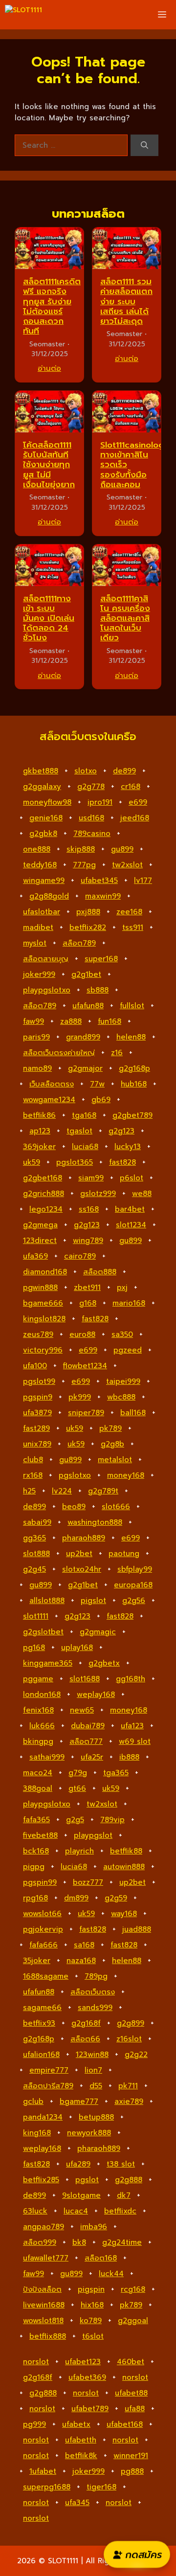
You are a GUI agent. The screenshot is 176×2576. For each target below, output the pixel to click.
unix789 (37, 1444)
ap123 (40, 1131)
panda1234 (43, 2117)
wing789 (88, 1241)
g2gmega (40, 1225)
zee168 (129, 912)
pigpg (34, 1867)
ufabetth (81, 2440)
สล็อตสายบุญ (46, 959)
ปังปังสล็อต (42, 2289)
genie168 (46, 818)
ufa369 (35, 1256)
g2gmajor (85, 1068)
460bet (131, 2362)
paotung (124, 1554)
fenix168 (38, 1710)
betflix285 (41, 2180)
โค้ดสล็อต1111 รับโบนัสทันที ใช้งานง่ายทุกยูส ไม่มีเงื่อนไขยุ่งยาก (49, 465)
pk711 (128, 2086)
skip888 (81, 849)
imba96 (94, 2227)
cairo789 (80, 1256)
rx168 (33, 1475)
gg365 (34, 1538)
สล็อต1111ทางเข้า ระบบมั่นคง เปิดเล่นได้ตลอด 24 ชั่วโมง (49, 618)
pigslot (93, 1601)
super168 (101, 959)
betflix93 (39, 2023)
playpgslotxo (47, 990)
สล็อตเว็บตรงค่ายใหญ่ (59, 1053)
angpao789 (44, 2227)
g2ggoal (133, 2321)
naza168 (81, 1961)
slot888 (36, 1554)
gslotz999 (98, 1194)
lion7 (93, 2070)
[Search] (144, 146)
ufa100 (35, 1366)
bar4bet (130, 1209)
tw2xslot (127, 865)
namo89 (37, 1068)
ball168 (133, 1413)
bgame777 (79, 2101)
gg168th (131, 1679)
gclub (33, 2101)
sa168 (84, 1945)
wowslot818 (43, 2321)
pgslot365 (75, 1162)
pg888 (132, 2471)
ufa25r (92, 1757)
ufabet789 (90, 2409)
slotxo (86, 771)
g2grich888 (44, 1194)
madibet (38, 927)
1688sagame (46, 1976)
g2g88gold (49, 896)
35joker (37, 1961)
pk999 (80, 1397)
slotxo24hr (82, 1569)
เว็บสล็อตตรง (52, 1084)
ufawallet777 (46, 2258)
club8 (33, 1460)
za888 (71, 1021)
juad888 (137, 1929)
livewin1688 (44, 2305)
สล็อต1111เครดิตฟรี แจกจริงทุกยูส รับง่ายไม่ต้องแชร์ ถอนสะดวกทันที (52, 306)
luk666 (42, 1726)
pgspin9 (38, 1397)
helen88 (131, 1037)
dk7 (124, 2195)
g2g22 (136, 2055)
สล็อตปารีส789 (48, 2086)
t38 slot (121, 2164)
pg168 (34, 1648)
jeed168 (135, 818)
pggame (38, 1679)
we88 (142, 1194)
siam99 (91, 1178)
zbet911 (87, 1288)
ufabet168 (125, 2424)
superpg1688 (47, 2487)
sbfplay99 (135, 1569)
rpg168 (35, 1898)
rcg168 (133, 2289)
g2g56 (134, 1601)
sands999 (95, 2008)
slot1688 (85, 1679)
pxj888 (88, 912)
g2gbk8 (43, 834)
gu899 (122, 849)
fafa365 (36, 1820)
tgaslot (79, 1131)
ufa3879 (37, 1413)
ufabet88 (131, 2393)
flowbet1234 (85, 1366)
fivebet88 (40, 1835)
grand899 (83, 1037)
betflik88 (126, 1851)
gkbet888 (41, 771)
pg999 (34, 2424)
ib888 (129, 1757)
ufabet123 (83, 2362)
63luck (35, 2211)
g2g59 (116, 1898)
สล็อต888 (100, 1272)
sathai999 (47, 1757)
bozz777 (88, 1882)
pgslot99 (39, 1381)
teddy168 (40, 865)
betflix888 (48, 2336)
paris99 (36, 1037)
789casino (92, 834)
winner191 (131, 2456)
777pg (84, 865)
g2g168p (134, 1068)
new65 (82, 1710)
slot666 (116, 1507)
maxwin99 (103, 896)
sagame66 (42, 2008)
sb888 (98, 990)
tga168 (84, 1115)
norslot (36, 2362)
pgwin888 (40, 1288)
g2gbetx (104, 1663)
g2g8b (112, 1444)
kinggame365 (48, 1663)
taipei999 (123, 1381)
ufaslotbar (42, 912)
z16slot (129, 2039)
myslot (35, 943)
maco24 (38, 1773)
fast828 (122, 1162)
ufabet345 (99, 881)
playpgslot (93, 1835)
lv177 (143, 881)
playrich (79, 1851)
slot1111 (36, 1616)
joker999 (39, 974)
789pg (96, 1976)
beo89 (74, 1507)
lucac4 (76, 2211)
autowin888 (124, 1867)
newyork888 (89, 2133)
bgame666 (43, 1303)
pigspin (91, 2289)
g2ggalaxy (42, 787)
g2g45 (34, 1569)
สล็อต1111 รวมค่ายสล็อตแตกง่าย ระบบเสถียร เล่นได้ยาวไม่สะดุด (126, 301)
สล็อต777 (86, 1741)
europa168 (133, 1585)
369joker (39, 1147)
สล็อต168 (101, 2258)
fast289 (36, 1428)
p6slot (132, 1178)
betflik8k (81, 2456)
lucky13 (128, 1147)
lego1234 (46, 1209)
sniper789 (86, 1413)
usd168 (91, 818)
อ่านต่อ (49, 368)
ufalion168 (41, 2055)
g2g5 (75, 1820)
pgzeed (128, 1350)
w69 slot (135, 1741)
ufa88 (135, 2409)
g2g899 (131, 2023)
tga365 (116, 1773)
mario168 (129, 1303)
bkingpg (38, 1741)
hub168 (134, 1084)
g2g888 (129, 2180)
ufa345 (77, 2503)
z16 (117, 1053)
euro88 (82, 1334)
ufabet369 (87, 2377)
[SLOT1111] (23, 15)
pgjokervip (43, 1929)
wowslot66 (42, 1914)
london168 (42, 1695)
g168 (88, 1303)
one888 (37, 849)
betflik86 (39, 1115)
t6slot (93, 2336)
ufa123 (132, 1726)
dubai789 (88, 1726)
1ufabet (43, 2471)
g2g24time (122, 2242)
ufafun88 (88, 1006)
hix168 (92, 2305)
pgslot (87, 2180)
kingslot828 (44, 1319)
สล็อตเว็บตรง (93, 1992)
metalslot (115, 1460)
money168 (126, 1475)
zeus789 (38, 1334)
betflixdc (120, 2211)
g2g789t (103, 1491)
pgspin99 (40, 1882)
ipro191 (100, 802)
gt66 (77, 1788)
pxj (122, 1288)
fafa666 (44, 1945)
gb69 (101, 1100)
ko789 (91, 2321)
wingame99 (44, 881)
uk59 (32, 1162)
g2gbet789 (132, 1115)
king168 (37, 2133)
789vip (112, 1820)
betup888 (96, 2117)
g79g (78, 1773)
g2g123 (121, 1131)
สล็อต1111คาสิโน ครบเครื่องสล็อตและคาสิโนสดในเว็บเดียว (125, 618)
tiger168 (101, 2487)
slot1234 (131, 1225)
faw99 (33, 1021)
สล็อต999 (40, 2242)
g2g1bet (86, 974)
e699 (138, 802)
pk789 (110, 1428)
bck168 (36, 1851)
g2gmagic (98, 1632)
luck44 (111, 2274)
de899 (124, 771)
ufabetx (76, 2424)
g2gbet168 (43, 1178)
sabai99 (37, 1522)
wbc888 (121, 1397)
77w (97, 1084)
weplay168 (96, 1695)
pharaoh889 (84, 1538)
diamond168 (45, 1272)
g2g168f (86, 2023)
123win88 (92, 2055)
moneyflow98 (47, 802)
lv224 (62, 1491)
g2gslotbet (43, 1632)
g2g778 (91, 787)
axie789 (129, 2101)
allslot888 (47, 1601)
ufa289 (78, 2164)
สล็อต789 (79, 943)
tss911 (133, 927)
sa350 (122, 1334)
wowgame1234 (49, 1100)
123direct (40, 1241)
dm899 (76, 1898)
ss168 (89, 1209)
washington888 (95, 1522)
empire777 (49, 2070)
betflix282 (88, 927)
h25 (29, 1491)
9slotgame (81, 2195)
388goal (38, 1788)
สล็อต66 (85, 2039)
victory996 (43, 1350)
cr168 (131, 787)
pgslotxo (75, 1475)
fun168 (110, 1021)
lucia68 (85, 1147)
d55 (96, 2086)
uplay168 (77, 1648)
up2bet (79, 1554)
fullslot (132, 1006)
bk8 (79, 2242)
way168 (124, 1914)
